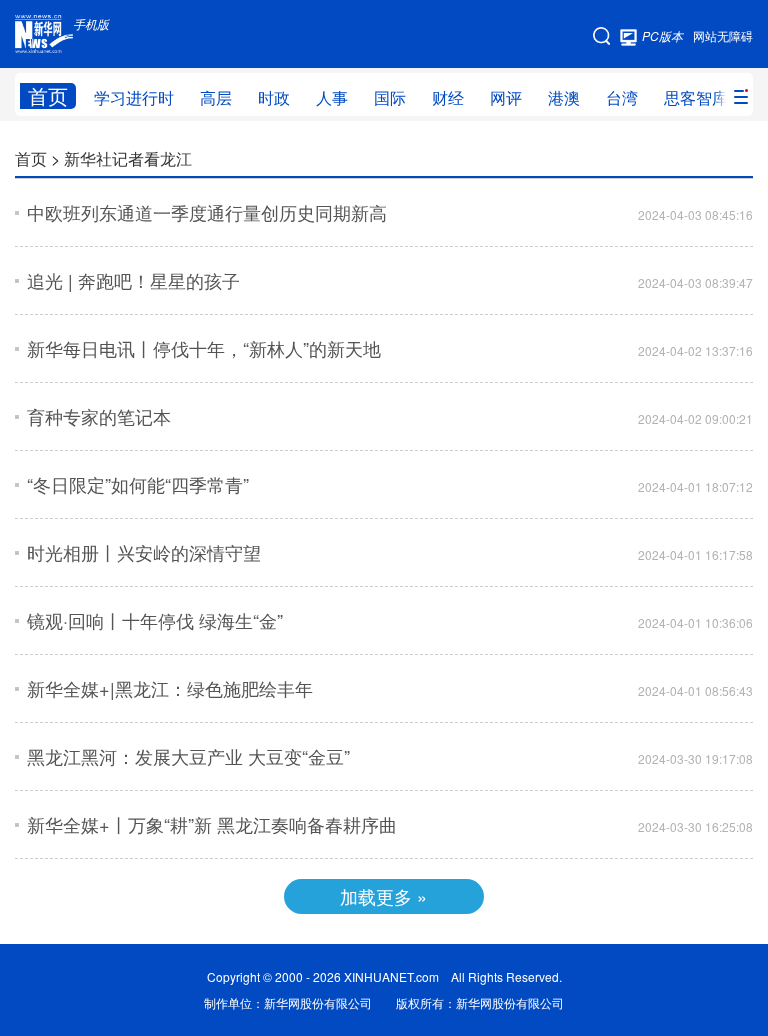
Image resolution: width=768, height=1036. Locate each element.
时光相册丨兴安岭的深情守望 (144, 552)
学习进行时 (134, 97)
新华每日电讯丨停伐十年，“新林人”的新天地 (204, 348)
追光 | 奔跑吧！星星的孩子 (133, 280)
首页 (48, 96)
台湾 (622, 97)
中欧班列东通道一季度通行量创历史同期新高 (207, 212)
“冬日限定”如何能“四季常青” (138, 484)
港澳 (564, 97)
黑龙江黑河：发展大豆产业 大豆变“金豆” (188, 756)
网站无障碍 (723, 35)
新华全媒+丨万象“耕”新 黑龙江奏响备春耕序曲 (212, 824)
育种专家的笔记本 (99, 416)
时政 (274, 97)
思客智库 (696, 97)
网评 (506, 97)
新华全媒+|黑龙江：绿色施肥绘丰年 (170, 688)
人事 (332, 97)
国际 (390, 97)
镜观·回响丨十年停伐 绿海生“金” (155, 620)
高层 (216, 97)
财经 (448, 97)
